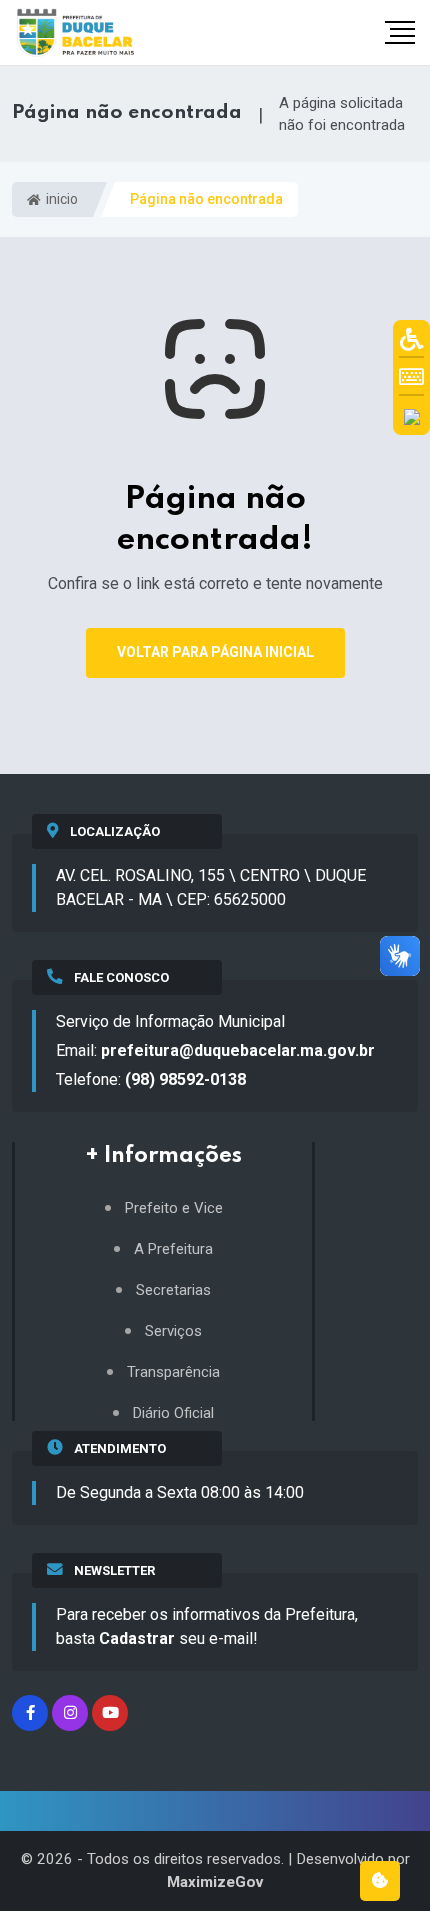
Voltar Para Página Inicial (215, 652)
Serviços (173, 1331)
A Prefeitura (173, 1249)
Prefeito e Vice (174, 1208)
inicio (60, 199)
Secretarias (173, 1290)
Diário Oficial (173, 1413)
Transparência (173, 1372)
